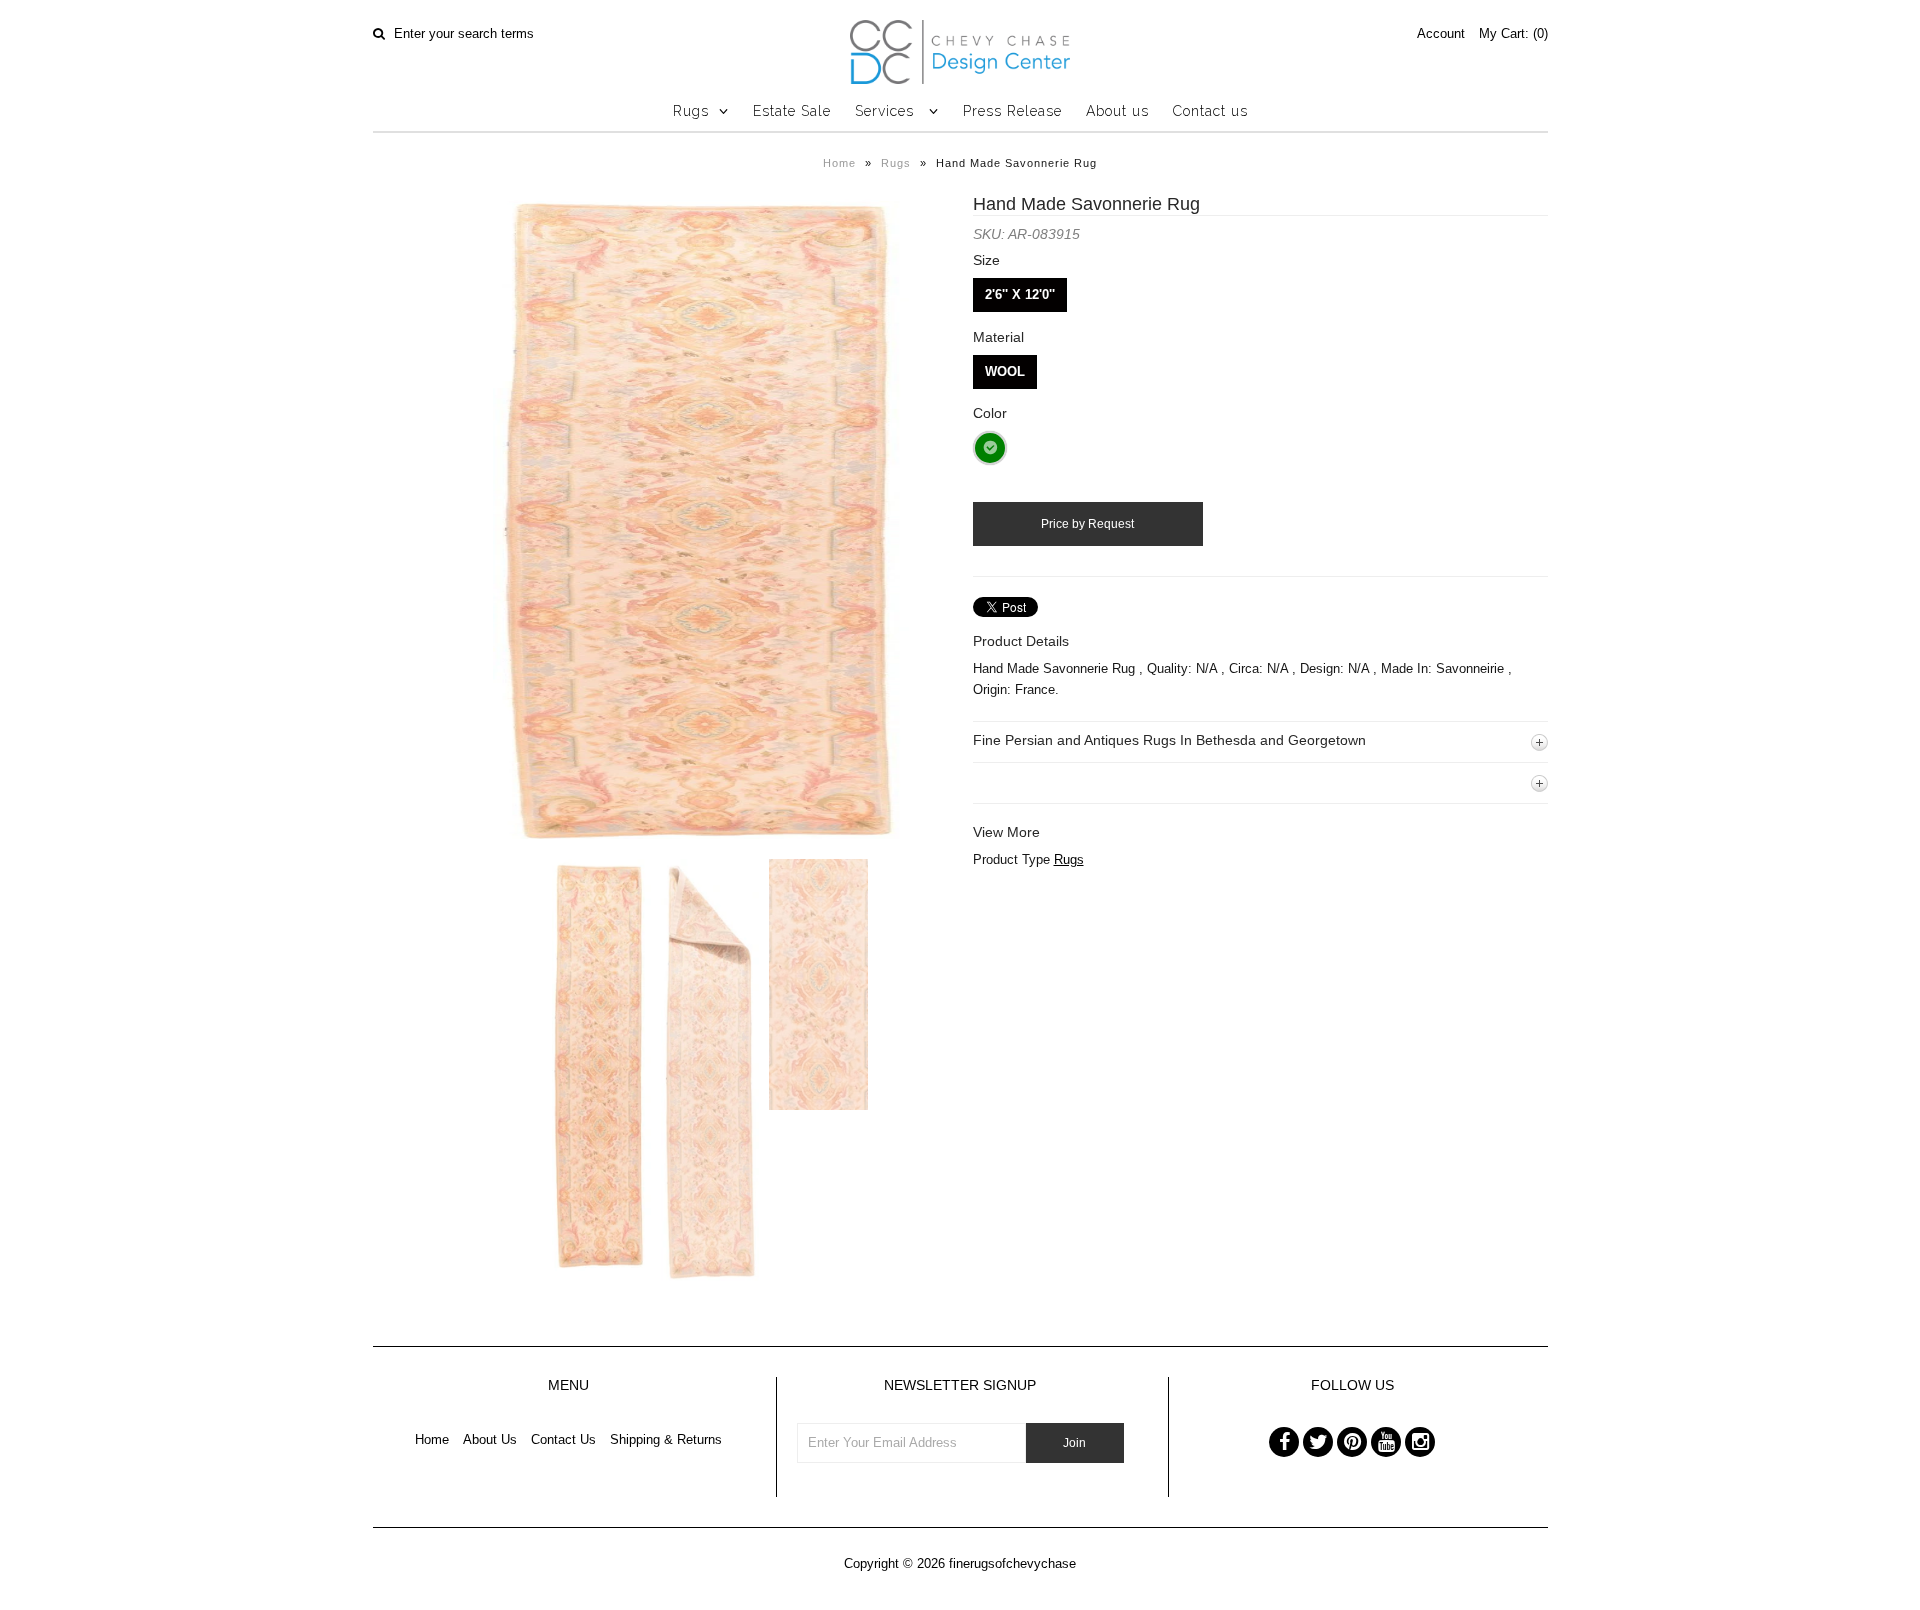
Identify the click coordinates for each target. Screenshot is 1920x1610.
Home (839, 163)
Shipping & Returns (666, 1439)
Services (887, 111)
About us (1117, 111)
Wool (1005, 371)
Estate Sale (792, 111)
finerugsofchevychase (1012, 1563)
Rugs (691, 111)
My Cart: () (1513, 33)
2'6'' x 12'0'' (1020, 294)
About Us (490, 1439)
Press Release (1012, 111)
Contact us (1210, 111)
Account (1441, 33)
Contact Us (563, 1439)
